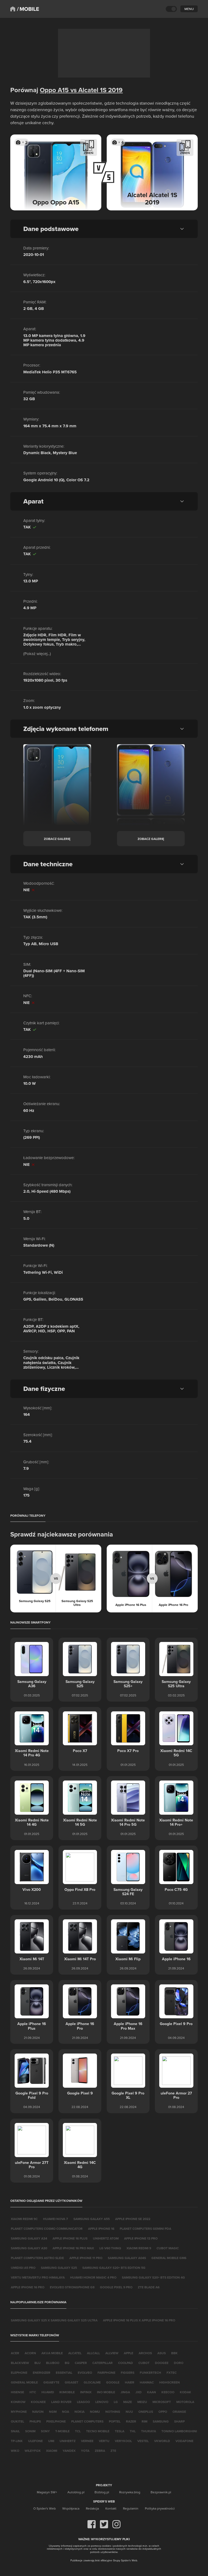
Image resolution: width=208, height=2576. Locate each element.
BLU (38, 2363)
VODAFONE (184, 2441)
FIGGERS (128, 2373)
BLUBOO (53, 2363)
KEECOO (168, 2392)
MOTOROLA (185, 2402)
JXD (139, 2392)
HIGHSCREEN (170, 2382)
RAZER (131, 2421)
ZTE (113, 2451)
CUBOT (144, 2363)
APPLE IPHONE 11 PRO (86, 2258)
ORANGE (179, 2412)
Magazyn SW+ (47, 2492)
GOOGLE (113, 2382)
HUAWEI (48, 2392)
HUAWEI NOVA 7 (56, 2219)
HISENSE (17, 2392)
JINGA (125, 2392)
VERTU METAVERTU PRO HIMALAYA (38, 2277)
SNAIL (15, 2431)
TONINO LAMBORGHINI (179, 2431)
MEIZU (142, 2402)
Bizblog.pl (102, 2492)
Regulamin (131, 2508)
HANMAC (147, 2382)
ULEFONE (35, 2441)
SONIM (30, 2431)
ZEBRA (100, 2451)
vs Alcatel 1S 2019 (96, 90)
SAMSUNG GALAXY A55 (92, 2219)
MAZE (128, 2402)
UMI (51, 2441)
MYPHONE (19, 2412)
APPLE (129, 2353)
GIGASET (71, 2382)
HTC (33, 2392)
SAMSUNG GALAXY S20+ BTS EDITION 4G (153, 2277)
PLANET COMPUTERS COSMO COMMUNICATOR (47, 2229)
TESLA (120, 2431)
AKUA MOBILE (52, 2353)
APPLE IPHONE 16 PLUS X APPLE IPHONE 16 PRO (139, 2320)
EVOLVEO (85, 2373)
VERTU (104, 2441)
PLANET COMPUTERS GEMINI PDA (145, 2229)
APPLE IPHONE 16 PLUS (70, 2238)
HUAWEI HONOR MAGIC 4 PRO (93, 2277)
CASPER (81, 2363)
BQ (67, 2363)
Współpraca (71, 2508)
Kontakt (111, 2508)
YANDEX (69, 2451)
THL (133, 2431)
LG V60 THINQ (110, 2248)
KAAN (152, 2392)
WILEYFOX (33, 2451)
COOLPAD (126, 2363)
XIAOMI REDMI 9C (24, 2219)
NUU (129, 2412)
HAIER (130, 2382)
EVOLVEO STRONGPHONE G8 (72, 2287)
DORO (179, 2363)
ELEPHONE (19, 2373)
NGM (53, 2412)
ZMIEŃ (89, 153)
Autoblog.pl (76, 2492)
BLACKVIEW (20, 2363)
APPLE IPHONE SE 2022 (133, 2219)
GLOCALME (92, 2382)
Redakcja (92, 2508)
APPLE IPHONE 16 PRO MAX (73, 2248)
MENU (189, 9)
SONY (45, 2431)
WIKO (15, 2451)
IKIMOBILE (67, 2392)
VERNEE (87, 2441)
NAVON (38, 2412)
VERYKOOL (123, 2441)
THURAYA (149, 2431)
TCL (78, 2431)
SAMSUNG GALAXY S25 (59, 2268)
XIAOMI (52, 2451)
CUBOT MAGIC (168, 2248)
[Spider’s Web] (13, 9)
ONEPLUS (146, 2412)
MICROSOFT (162, 2402)
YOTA (85, 2451)
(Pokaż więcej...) (37, 654)
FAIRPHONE (106, 2373)
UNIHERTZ (68, 2441)
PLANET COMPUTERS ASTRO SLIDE (37, 2258)
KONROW (18, 2402)
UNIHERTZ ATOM (106, 2238)
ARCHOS (145, 2353)
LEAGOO (83, 2402)
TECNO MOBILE (98, 2431)
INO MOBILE (106, 2392)
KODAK (186, 2392)
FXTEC (172, 2373)
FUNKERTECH (150, 2373)
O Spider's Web (45, 2508)
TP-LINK (17, 2441)
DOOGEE (162, 2363)
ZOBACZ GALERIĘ (57, 839)
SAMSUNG (161, 2421)
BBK (174, 2353)
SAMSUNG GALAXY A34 (29, 2238)
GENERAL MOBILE (24, 2382)
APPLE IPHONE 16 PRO (28, 2287)
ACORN (30, 2353)
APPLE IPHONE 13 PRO (141, 2238)
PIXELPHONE (56, 2421)
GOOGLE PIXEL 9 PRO (116, 2287)
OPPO (163, 2412)
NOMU (95, 2412)
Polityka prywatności (160, 2508)
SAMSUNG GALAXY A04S (127, 2258)
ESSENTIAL (64, 2373)
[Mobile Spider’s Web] (28, 9)
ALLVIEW (112, 2353)
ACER (15, 2353)
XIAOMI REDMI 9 (139, 2248)
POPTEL (115, 2421)
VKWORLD (162, 2441)
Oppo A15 (54, 90)
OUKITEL (17, 2421)
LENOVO (102, 2402)
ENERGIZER (42, 2373)
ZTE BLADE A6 (149, 2287)
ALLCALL (93, 2353)
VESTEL (143, 2441)
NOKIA (79, 2412)
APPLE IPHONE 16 (101, 2229)
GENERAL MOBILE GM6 (169, 2258)
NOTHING (113, 2412)
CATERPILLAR (103, 2363)
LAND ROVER (61, 2402)
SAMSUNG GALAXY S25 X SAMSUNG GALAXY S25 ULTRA (54, 2320)
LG (116, 2402)
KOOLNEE (38, 2402)
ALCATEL (75, 2353)
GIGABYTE (51, 2382)
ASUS (162, 2353)
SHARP (179, 2421)
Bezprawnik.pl (161, 2492)
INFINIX (86, 2392)
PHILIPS (35, 2421)
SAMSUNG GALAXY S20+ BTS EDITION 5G (114, 2268)
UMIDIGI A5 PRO (23, 2268)
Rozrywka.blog (130, 2492)
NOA (66, 2412)
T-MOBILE (62, 2431)
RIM (144, 2421)
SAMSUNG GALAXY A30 (29, 2248)
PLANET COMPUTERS (87, 2421)
